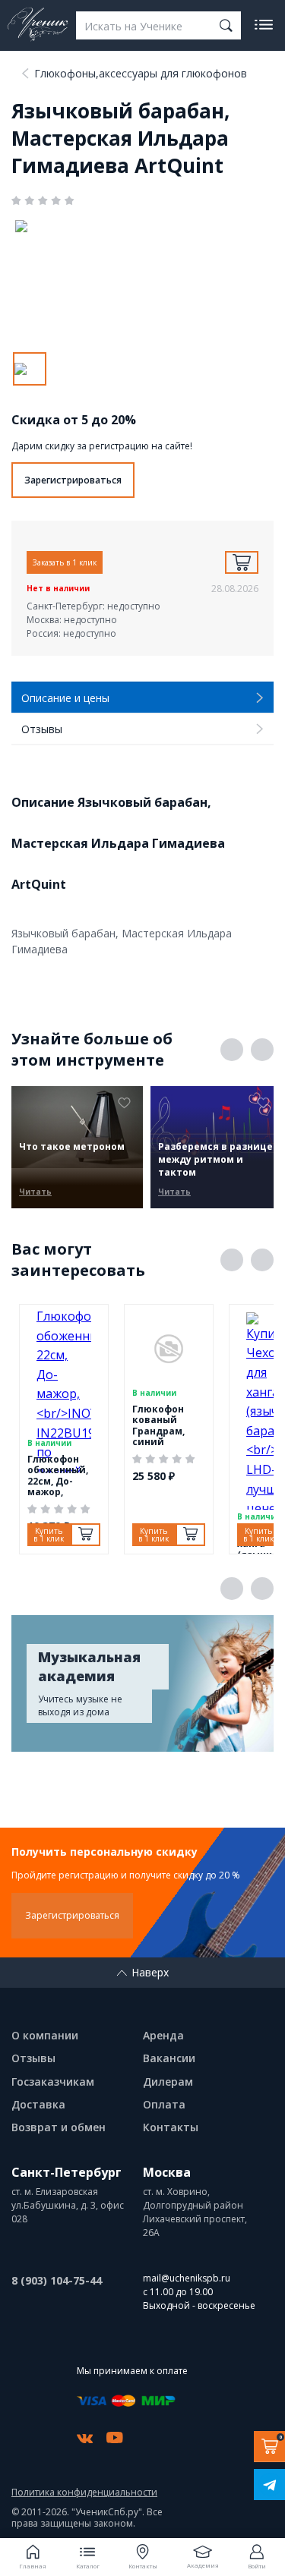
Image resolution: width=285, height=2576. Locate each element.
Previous (232, 1050)
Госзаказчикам (53, 2082)
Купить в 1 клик (49, 1535)
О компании (45, 2035)
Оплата (164, 2104)
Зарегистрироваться (73, 480)
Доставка (38, 2104)
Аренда (163, 2035)
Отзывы (33, 2058)
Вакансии (169, 2058)
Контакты (171, 2127)
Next (262, 1050)
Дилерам (168, 2082)
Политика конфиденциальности (84, 2493)
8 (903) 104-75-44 (57, 2280)
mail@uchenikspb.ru (187, 2278)
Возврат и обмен (59, 2127)
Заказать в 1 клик (65, 562)
